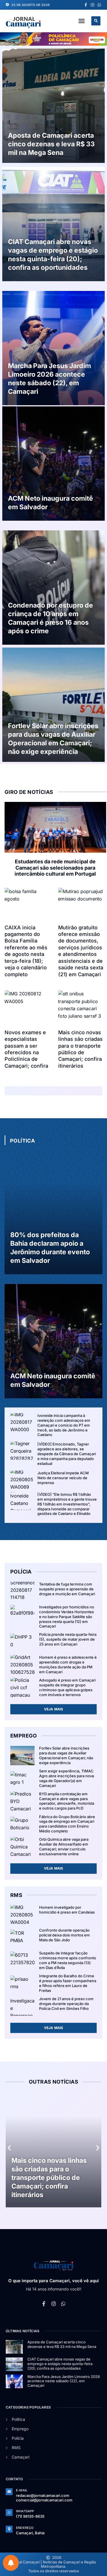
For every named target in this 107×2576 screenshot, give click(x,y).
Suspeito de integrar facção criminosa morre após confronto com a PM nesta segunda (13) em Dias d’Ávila (68, 1960)
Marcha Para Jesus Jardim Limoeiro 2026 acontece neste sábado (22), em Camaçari (50, 379)
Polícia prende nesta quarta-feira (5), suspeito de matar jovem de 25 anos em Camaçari (68, 1639)
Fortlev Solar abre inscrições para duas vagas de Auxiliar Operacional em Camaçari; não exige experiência (53, 739)
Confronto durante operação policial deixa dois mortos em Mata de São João (64, 1935)
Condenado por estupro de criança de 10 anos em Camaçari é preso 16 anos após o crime (51, 618)
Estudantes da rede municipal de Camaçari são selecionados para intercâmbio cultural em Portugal (55, 868)
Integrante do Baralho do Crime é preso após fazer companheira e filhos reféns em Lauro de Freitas (68, 1983)
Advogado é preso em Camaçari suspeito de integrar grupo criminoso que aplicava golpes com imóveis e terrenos (67, 1687)
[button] (82, 21)
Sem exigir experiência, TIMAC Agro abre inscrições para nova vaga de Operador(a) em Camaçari (66, 1778)
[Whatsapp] (99, 5)
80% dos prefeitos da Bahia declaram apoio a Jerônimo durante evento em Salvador (50, 1248)
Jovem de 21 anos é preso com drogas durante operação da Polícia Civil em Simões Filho (66, 2004)
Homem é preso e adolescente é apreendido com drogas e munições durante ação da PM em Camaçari (68, 1665)
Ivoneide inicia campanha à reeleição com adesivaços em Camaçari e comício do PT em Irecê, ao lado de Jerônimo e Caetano (64, 1425)
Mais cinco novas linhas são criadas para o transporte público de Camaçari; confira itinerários (49, 2178)
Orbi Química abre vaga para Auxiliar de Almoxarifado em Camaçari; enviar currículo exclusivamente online (64, 1847)
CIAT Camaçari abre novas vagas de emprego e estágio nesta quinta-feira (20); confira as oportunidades (53, 255)
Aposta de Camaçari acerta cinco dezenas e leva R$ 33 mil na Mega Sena (51, 144)
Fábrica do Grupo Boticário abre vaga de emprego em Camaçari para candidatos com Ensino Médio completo (67, 1824)
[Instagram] (92, 5)
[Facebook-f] (86, 5)
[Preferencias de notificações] (11, 2563)
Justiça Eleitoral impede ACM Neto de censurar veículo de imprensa (63, 1478)
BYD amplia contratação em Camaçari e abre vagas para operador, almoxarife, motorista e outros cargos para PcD (67, 1801)
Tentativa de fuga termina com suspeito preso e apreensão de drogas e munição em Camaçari (67, 1589)
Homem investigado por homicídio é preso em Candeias (67, 1910)
